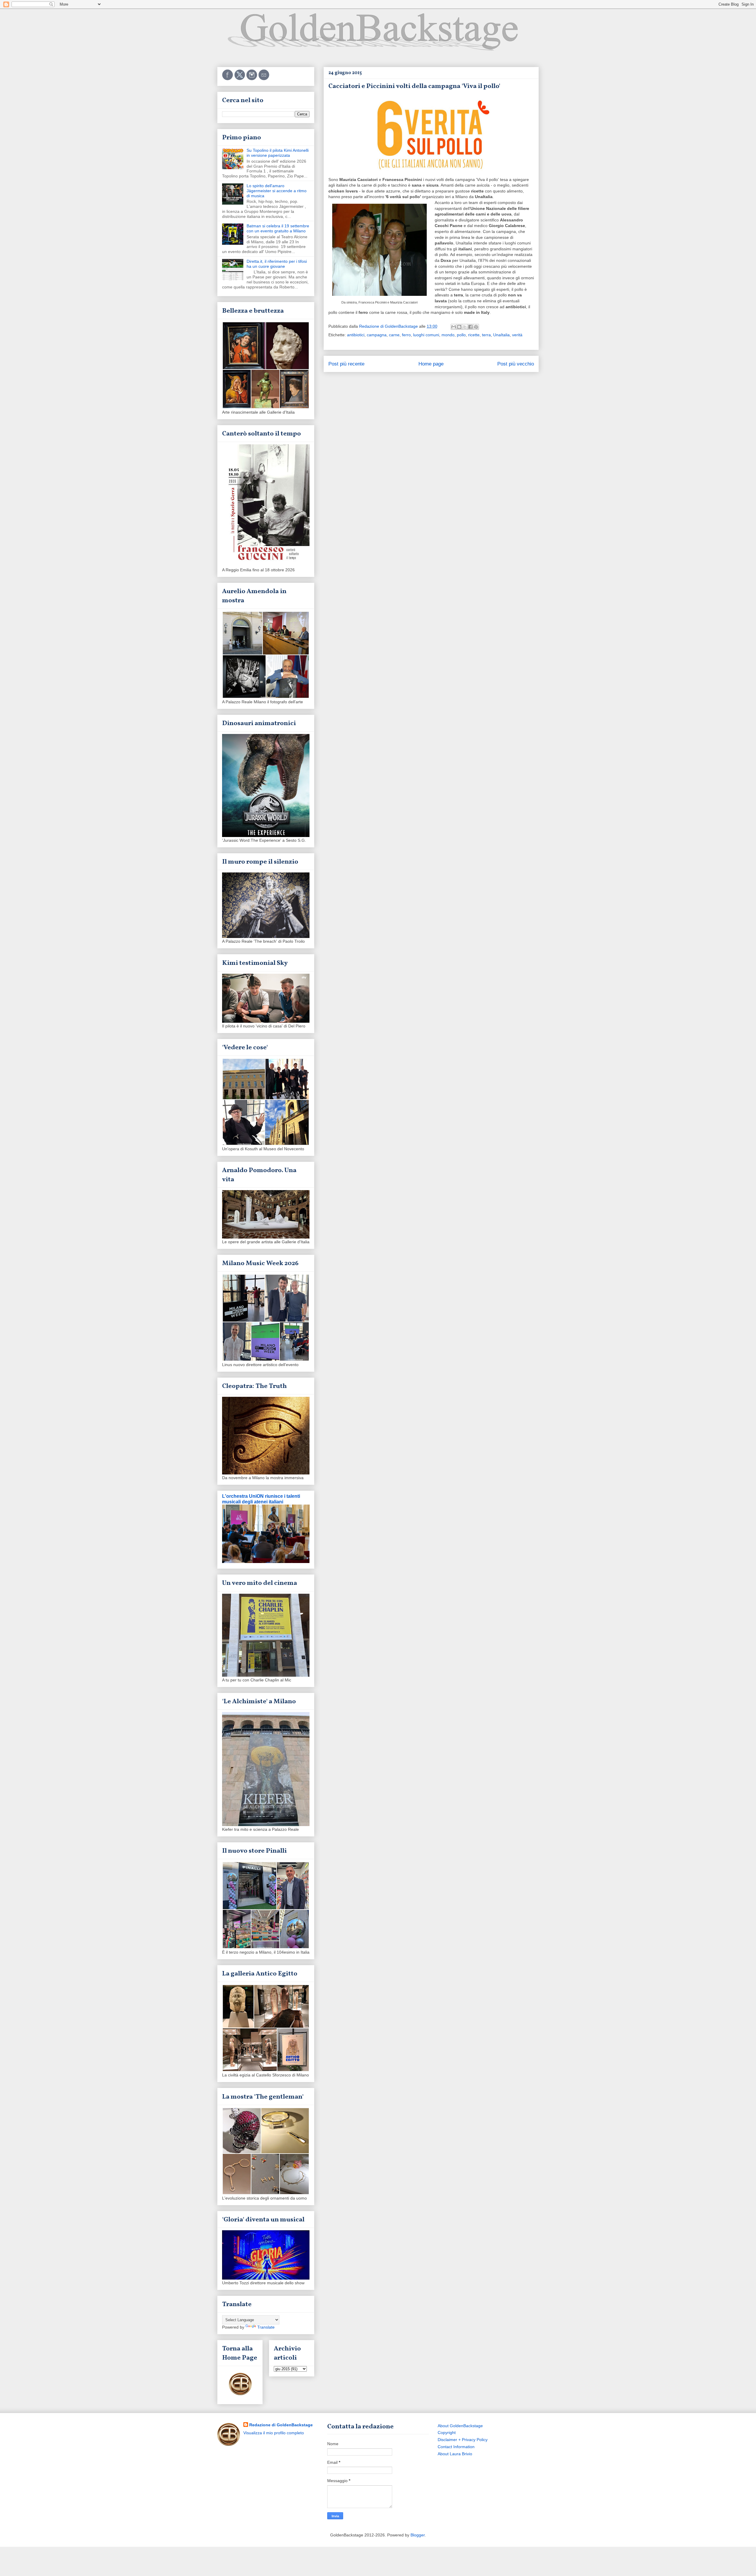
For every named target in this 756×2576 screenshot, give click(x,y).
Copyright (447, 2433)
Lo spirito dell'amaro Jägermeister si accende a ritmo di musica (277, 191)
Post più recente (346, 364)
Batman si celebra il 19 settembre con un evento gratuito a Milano (278, 228)
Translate (266, 2327)
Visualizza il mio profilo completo (274, 2433)
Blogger (418, 2535)
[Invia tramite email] (454, 327)
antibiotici (356, 335)
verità (517, 335)
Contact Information (456, 2447)
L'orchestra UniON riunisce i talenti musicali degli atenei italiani (261, 1499)
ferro (406, 335)
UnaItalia (501, 335)
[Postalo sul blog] (459, 327)
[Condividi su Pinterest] (476, 327)
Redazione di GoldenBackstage (281, 2425)
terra (486, 335)
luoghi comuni (426, 335)
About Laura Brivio (455, 2454)
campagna (377, 335)
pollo (461, 335)
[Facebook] (228, 79)
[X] (240, 79)
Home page (431, 364)
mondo (448, 335)
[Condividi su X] (465, 327)
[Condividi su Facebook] (470, 327)
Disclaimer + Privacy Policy (463, 2440)
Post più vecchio (516, 364)
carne (394, 335)
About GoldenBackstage (460, 2426)
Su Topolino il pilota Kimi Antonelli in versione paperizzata (278, 153)
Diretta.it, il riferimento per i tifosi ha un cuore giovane (277, 264)
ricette (474, 335)
